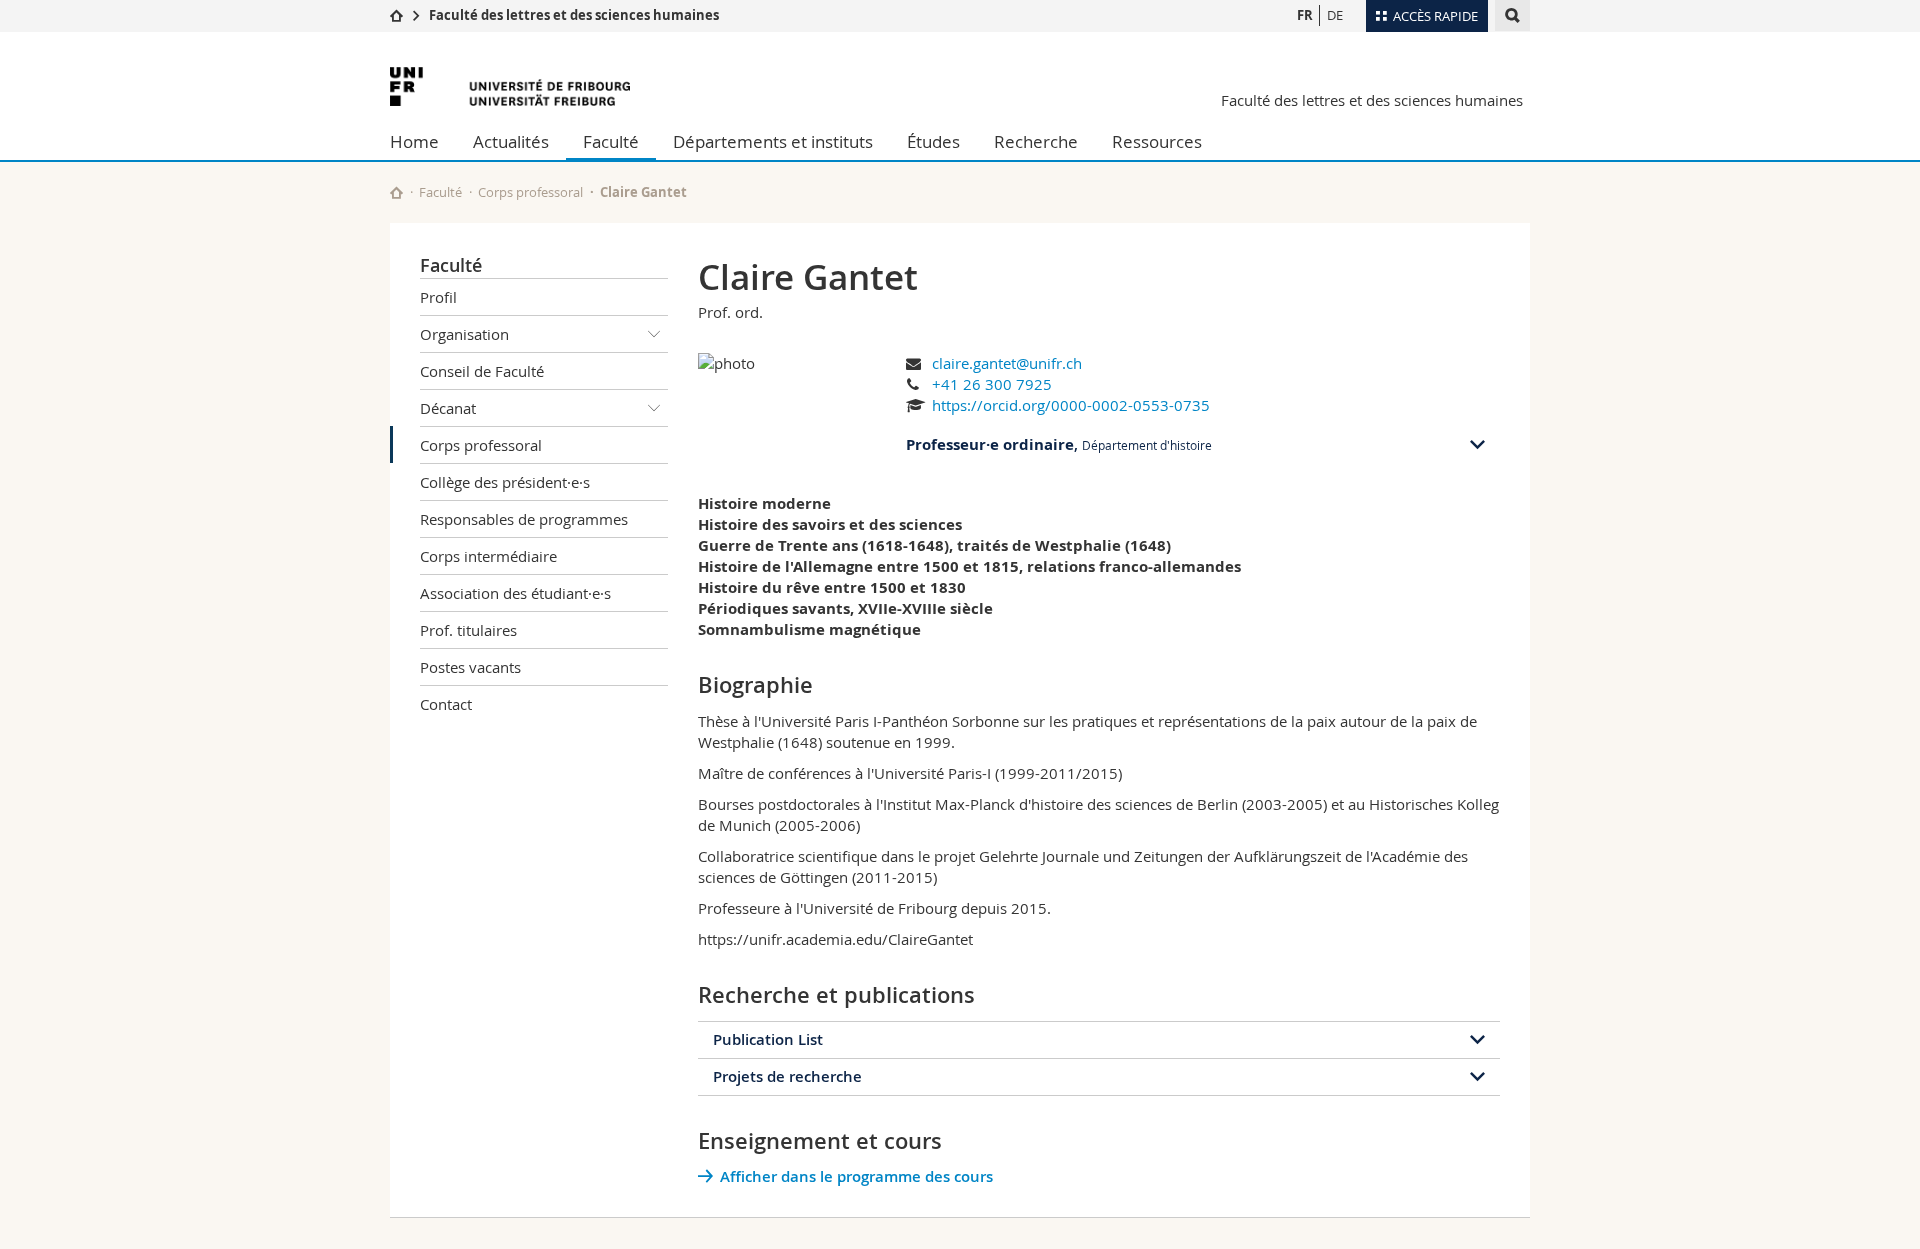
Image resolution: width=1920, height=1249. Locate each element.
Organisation (464, 334)
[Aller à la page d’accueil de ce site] (396, 192)
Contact (446, 704)
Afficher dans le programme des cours (856, 1176)
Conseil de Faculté (482, 371)
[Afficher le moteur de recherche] (1512, 15)
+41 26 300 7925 (992, 384)
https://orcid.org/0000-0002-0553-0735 (1071, 405)
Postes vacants (470, 667)
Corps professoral (530, 192)
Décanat (448, 408)
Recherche (1036, 141)
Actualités (511, 141)
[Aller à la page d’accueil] (396, 15)
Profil (438, 297)
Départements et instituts (773, 141)
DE (1335, 15)
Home (414, 141)
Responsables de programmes (524, 519)
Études (933, 141)
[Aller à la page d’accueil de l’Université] (510, 86)
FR (1305, 15)
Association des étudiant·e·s (515, 593)
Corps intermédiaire (488, 556)
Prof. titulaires (468, 630)
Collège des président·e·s (505, 482)
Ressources (1157, 141)
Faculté (611, 141)
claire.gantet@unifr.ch (1007, 363)
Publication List (768, 1039)
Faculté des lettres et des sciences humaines (574, 15)
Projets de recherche (787, 1076)
